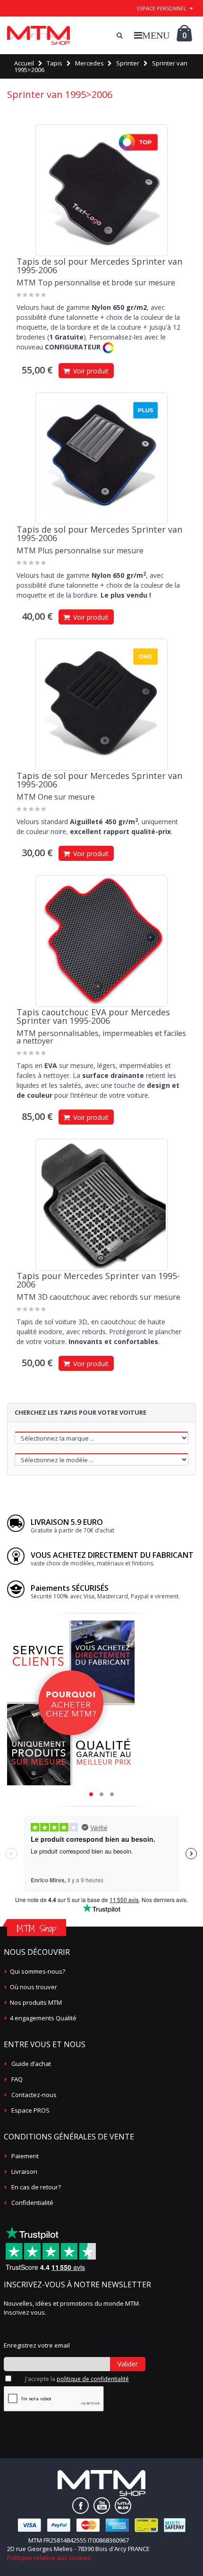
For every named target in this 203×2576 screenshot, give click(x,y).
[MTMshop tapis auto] (38, 35)
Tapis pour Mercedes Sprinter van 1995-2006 (98, 1280)
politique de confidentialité (93, 2379)
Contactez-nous (34, 2095)
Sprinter (128, 63)
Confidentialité (32, 2203)
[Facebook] (80, 2506)
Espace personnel (162, 8)
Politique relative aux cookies (49, 2558)
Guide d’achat (31, 2064)
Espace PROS (30, 2110)
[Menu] (152, 35)
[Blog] (123, 2506)
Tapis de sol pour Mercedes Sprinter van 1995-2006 (99, 266)
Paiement (25, 2156)
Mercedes (89, 63)
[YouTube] (102, 2506)
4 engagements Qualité (43, 2018)
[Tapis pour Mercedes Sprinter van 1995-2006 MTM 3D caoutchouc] (101, 1205)
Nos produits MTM (36, 2002)
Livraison (24, 2171)
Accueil (24, 63)
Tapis (55, 63)
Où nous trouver (34, 1987)
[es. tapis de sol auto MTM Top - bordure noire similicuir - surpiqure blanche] (101, 190)
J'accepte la (77, 2379)
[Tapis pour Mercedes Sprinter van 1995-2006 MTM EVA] (101, 941)
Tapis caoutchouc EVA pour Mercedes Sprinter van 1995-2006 (93, 1016)
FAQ (17, 2079)
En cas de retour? (36, 2187)
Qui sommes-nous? (38, 1971)
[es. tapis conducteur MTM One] (101, 705)
